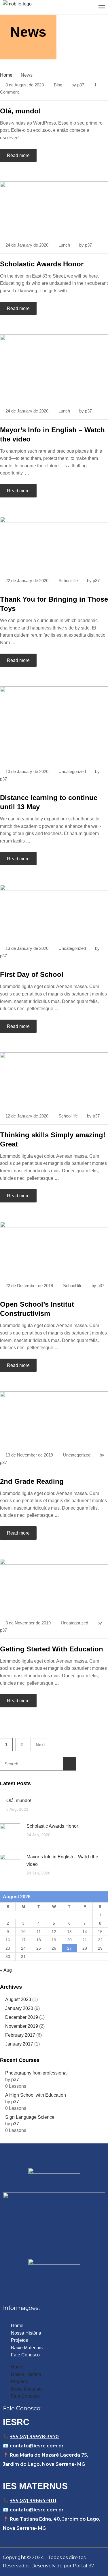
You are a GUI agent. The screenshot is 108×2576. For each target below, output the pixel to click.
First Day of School (32, 974)
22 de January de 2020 (27, 581)
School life (68, 581)
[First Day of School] (54, 912)
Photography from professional (36, 2073)
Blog (58, 85)
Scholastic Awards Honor (42, 264)
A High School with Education (36, 2095)
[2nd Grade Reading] (54, 1418)
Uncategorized (72, 771)
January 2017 (19, 2044)
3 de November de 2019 (28, 1623)
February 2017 (20, 2035)
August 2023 (18, 1999)
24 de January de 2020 (27, 245)
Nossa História (26, 2333)
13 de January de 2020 (27, 771)
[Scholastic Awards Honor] (54, 208)
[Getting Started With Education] (54, 1586)
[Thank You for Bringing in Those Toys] (54, 544)
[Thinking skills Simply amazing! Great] (54, 1079)
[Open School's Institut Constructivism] (54, 1249)
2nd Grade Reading (32, 1481)
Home (17, 2326)
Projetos (19, 2340)
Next (40, 1745)
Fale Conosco (25, 2355)
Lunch (64, 245)
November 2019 (22, 2026)
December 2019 (22, 2017)
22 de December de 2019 (29, 1286)
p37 (81, 85)
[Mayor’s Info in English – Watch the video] (54, 368)
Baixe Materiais (27, 2348)
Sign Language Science (30, 2117)
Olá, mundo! (20, 111)
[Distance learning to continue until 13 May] (54, 724)
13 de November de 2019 (29, 1455)
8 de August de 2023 (25, 85)
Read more (18, 155)
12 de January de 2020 (27, 1116)
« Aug (6, 1970)
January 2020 (19, 2008)
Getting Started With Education (52, 1649)
